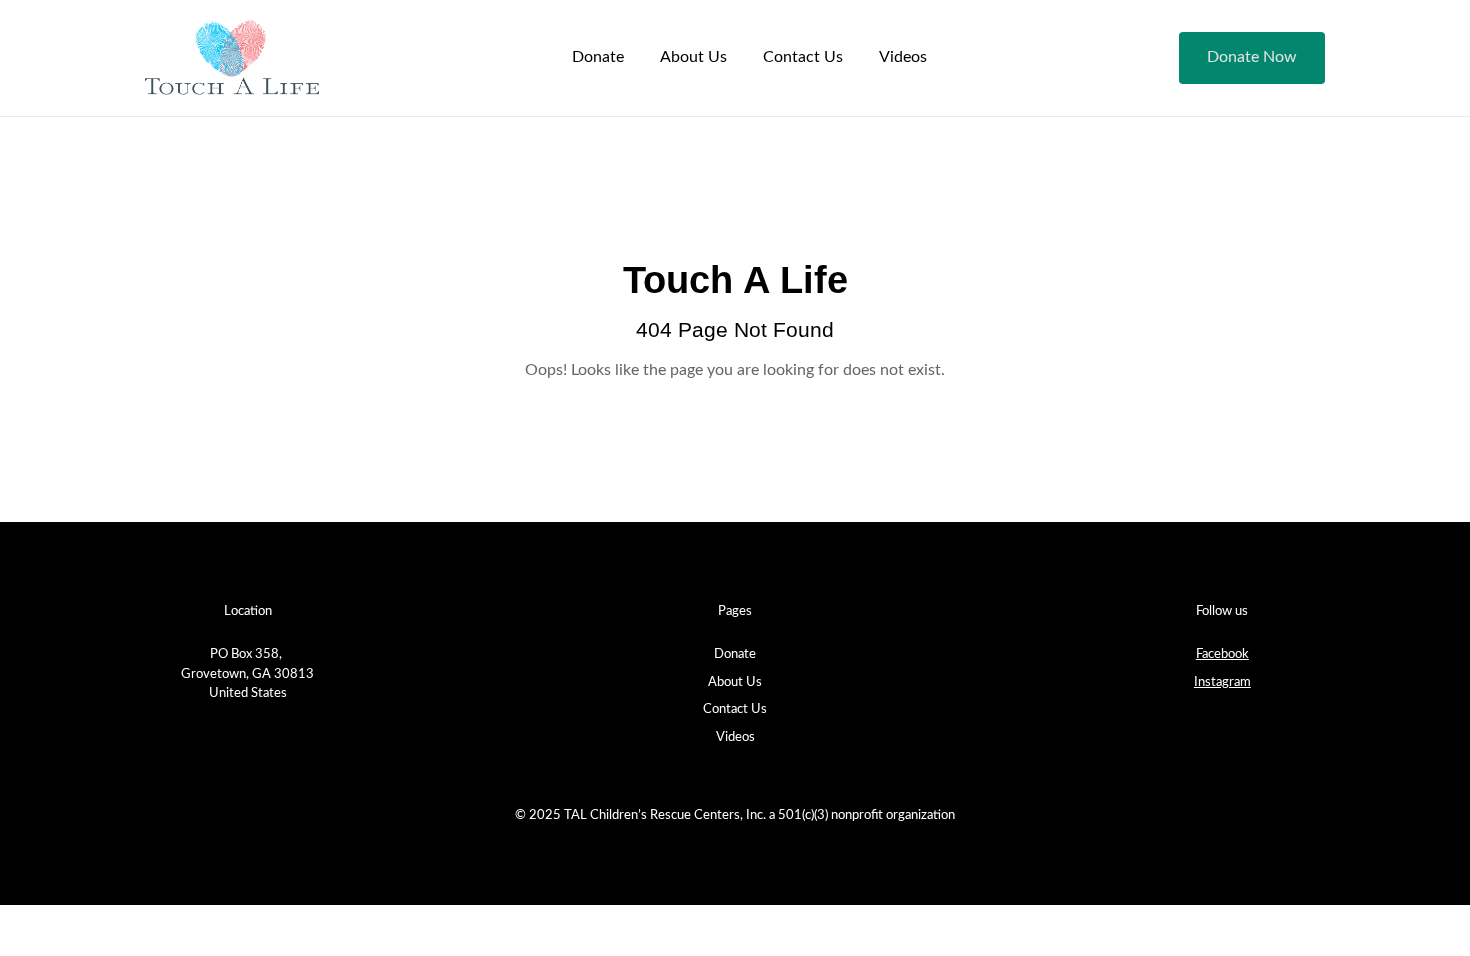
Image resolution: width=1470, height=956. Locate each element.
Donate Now (1252, 57)
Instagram (1222, 682)
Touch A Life (735, 279)
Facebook (1222, 654)
